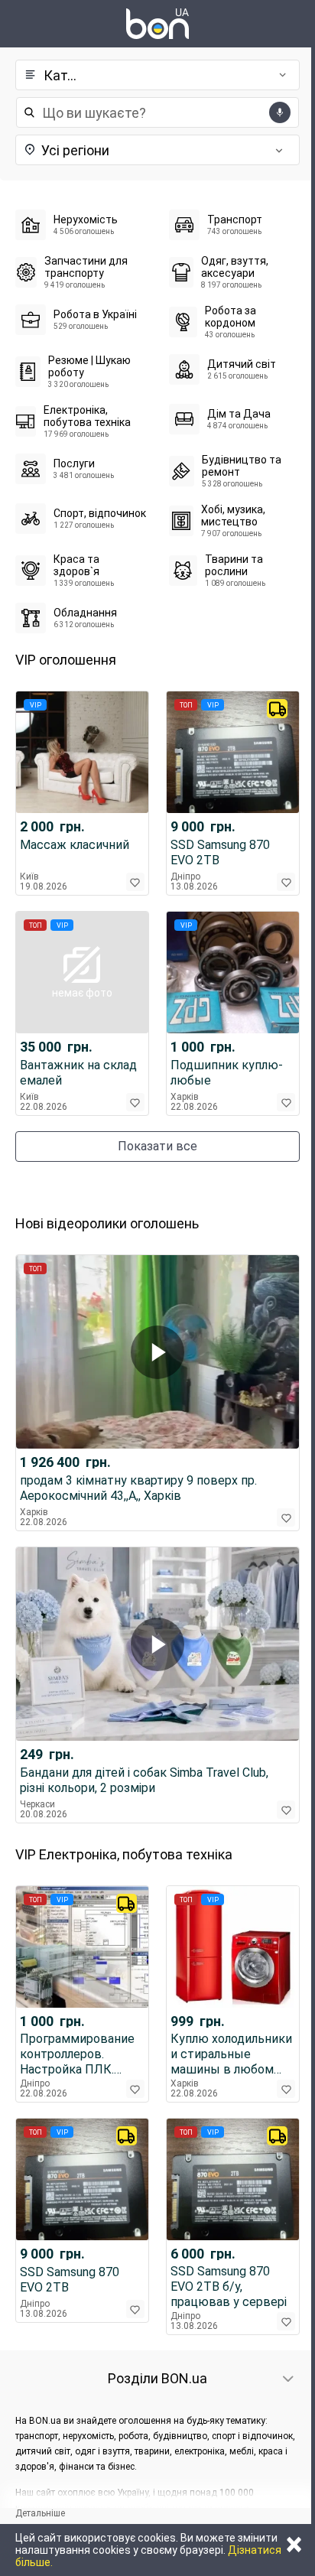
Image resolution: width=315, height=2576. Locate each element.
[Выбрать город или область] (119, 150)
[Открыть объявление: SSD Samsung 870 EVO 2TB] (233, 752)
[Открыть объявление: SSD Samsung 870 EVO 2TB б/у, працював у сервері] (233, 2179)
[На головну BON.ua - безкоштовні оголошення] (157, 24)
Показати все (157, 1146)
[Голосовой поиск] (280, 112)
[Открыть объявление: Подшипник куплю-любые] (233, 973)
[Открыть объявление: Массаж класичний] (82, 752)
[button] (152, 75)
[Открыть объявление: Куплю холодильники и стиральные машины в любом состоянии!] (233, 1947)
